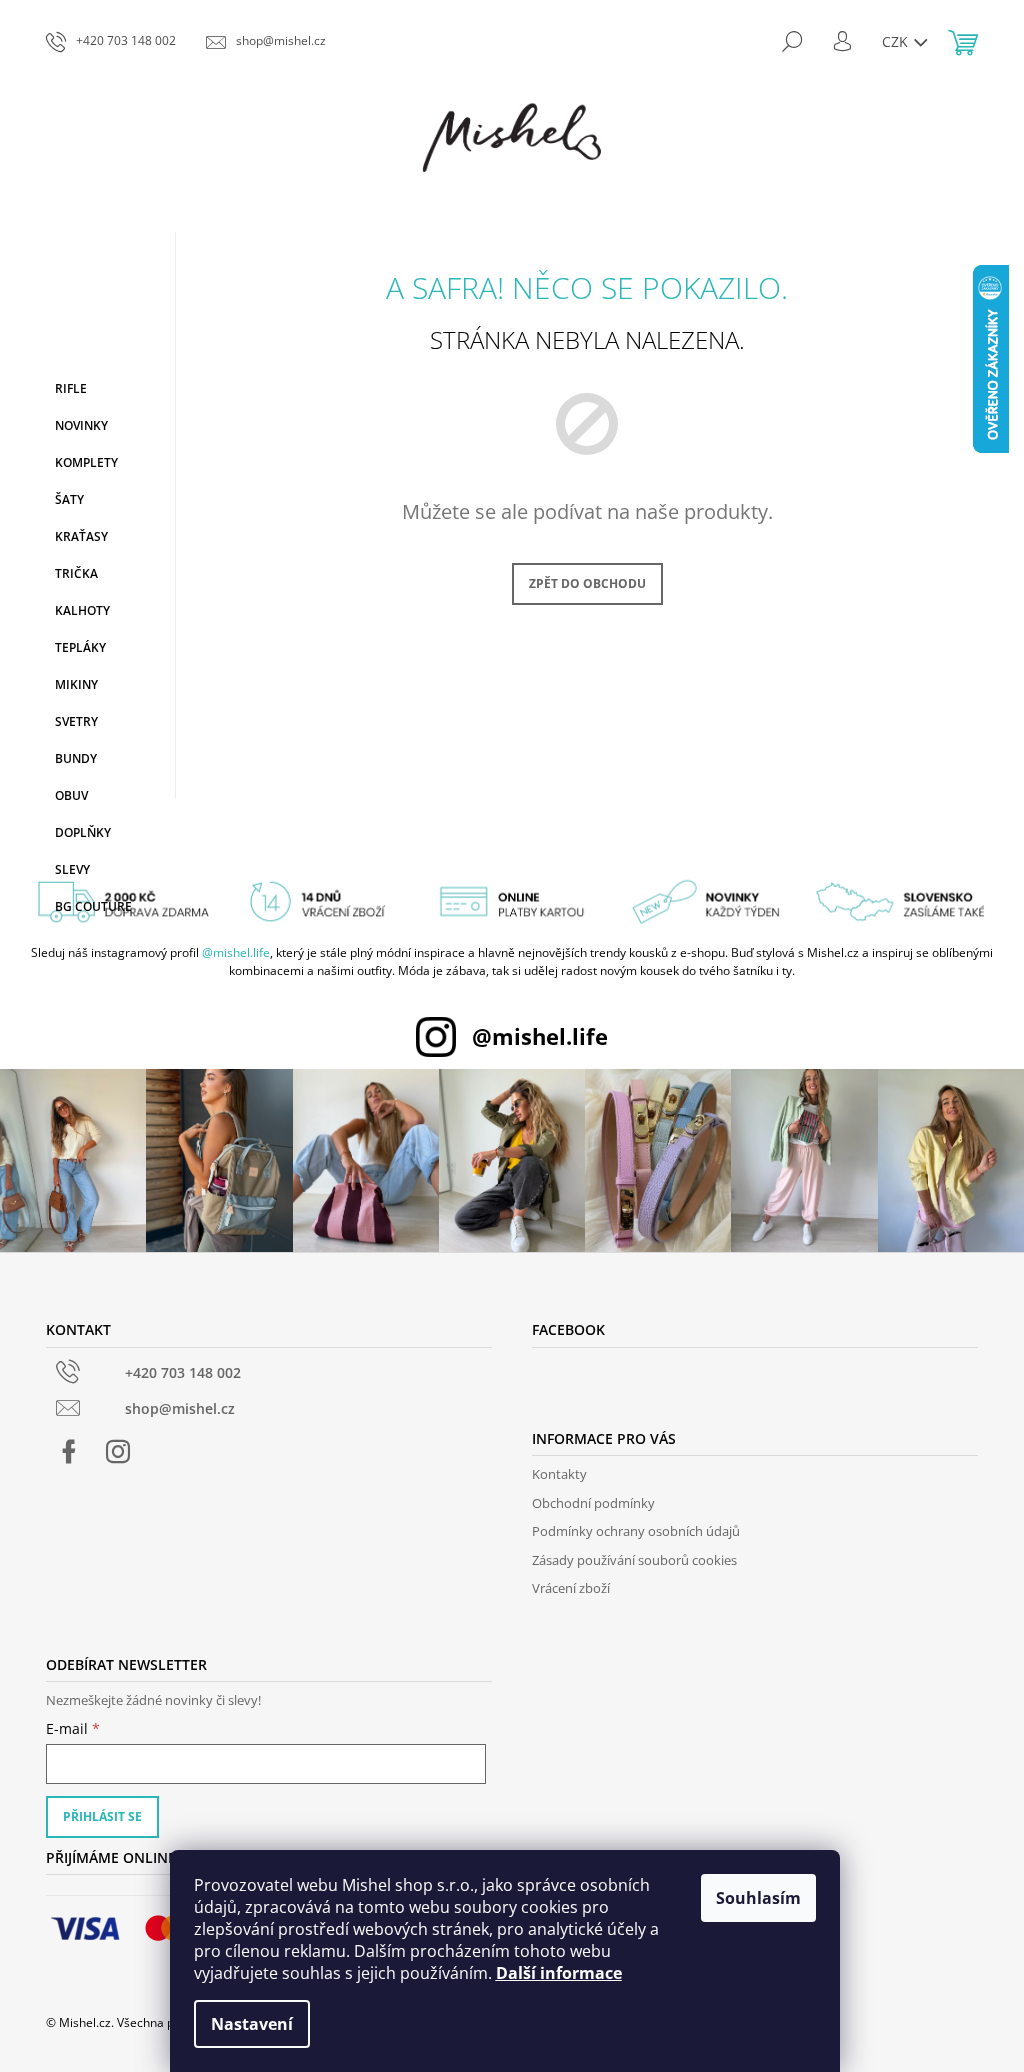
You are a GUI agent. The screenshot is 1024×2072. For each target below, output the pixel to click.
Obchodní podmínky (593, 1503)
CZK (897, 41)
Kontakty (559, 1474)
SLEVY (72, 869)
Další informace (559, 1973)
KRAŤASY (81, 536)
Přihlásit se (102, 1816)
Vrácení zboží (571, 1588)
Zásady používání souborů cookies (634, 1560)
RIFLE (71, 388)
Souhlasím (758, 1898)
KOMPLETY (86, 462)
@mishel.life (236, 952)
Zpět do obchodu (587, 583)
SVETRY (76, 721)
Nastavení (252, 2024)
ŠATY (69, 499)
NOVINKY (81, 425)
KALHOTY (82, 610)
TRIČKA (76, 573)
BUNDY (76, 758)
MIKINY (76, 684)
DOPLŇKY (83, 832)
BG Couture (93, 906)
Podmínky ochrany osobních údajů (636, 1531)
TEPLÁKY (80, 647)
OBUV (71, 795)
